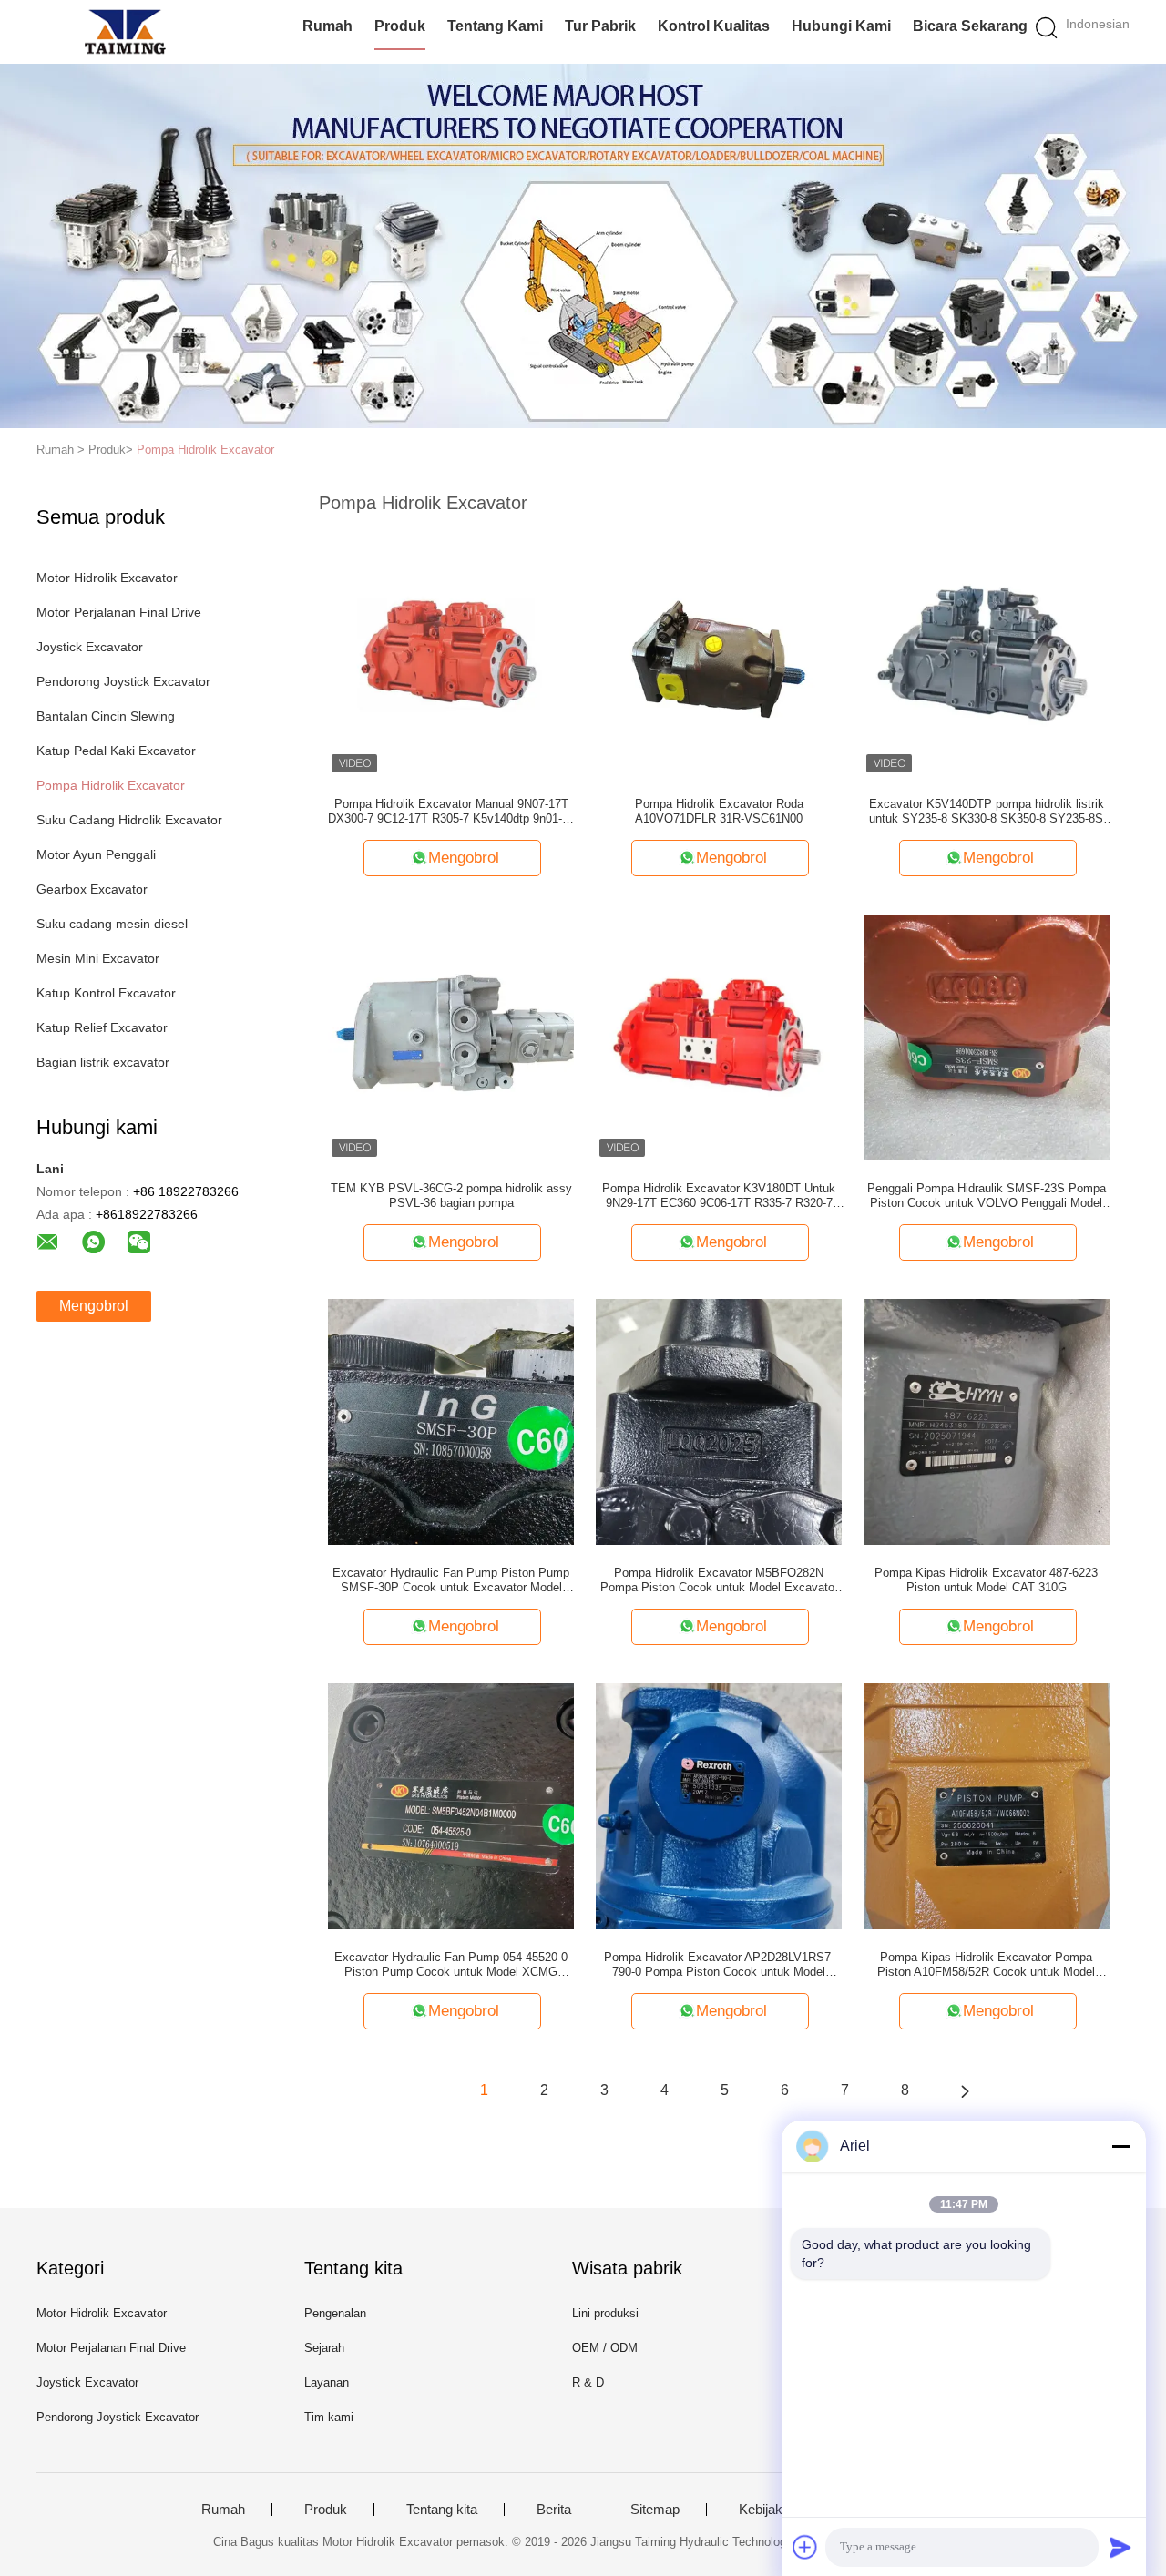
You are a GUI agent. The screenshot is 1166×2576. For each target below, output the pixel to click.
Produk (400, 26)
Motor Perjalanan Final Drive (119, 612)
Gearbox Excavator (92, 889)
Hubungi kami (841, 26)
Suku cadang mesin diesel (112, 924)
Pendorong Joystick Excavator (123, 681)
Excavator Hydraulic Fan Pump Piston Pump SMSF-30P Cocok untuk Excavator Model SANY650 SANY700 (451, 1580)
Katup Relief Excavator (102, 1027)
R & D (588, 2382)
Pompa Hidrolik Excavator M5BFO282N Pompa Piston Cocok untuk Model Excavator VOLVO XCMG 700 (719, 1580)
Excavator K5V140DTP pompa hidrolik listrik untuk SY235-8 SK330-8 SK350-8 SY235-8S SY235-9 (987, 812)
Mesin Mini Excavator (98, 958)
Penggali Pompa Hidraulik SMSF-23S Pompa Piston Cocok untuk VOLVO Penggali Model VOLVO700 (987, 1196)
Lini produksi (605, 2313)
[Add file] (805, 2547)
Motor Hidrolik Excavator (107, 578)
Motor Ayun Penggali (96, 854)
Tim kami (329, 2417)
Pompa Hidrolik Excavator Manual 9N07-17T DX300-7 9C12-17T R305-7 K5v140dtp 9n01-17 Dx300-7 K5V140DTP (451, 812)
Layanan (327, 2382)
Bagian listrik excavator (103, 1062)
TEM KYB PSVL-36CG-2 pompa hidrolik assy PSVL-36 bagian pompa (451, 1196)
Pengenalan (335, 2313)
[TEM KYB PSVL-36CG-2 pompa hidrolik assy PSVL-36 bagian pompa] (451, 1037)
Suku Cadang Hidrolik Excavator (129, 820)
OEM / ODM (605, 2348)
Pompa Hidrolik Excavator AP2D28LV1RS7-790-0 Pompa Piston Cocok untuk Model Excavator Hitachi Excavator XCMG (719, 1965)
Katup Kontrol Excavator (106, 993)
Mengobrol (94, 1306)
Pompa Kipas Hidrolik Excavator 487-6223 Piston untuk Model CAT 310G (986, 1580)
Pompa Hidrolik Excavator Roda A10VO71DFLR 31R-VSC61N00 (719, 811)
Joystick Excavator (90, 647)
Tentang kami (495, 26)
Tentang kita (442, 2510)
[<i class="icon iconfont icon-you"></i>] (965, 2090)
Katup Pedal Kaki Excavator (116, 751)
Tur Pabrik (600, 26)
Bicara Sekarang (970, 26)
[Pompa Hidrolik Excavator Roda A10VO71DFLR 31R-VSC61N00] (719, 652)
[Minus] (1120, 2146)
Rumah (327, 26)
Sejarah (324, 2348)
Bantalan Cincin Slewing (106, 716)
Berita (554, 2510)
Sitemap (655, 2510)
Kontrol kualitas (714, 26)
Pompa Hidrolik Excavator (205, 450)
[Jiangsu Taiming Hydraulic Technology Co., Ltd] (125, 32)
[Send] (1120, 2547)
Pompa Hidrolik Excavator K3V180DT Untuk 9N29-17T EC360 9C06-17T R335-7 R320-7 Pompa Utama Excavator (719, 1196)
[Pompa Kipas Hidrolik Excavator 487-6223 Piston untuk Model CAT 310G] (987, 1421)
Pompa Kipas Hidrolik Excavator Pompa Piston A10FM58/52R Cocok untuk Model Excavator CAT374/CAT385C (986, 1965)
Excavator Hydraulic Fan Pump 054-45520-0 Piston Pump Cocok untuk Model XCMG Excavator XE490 (451, 1965)
